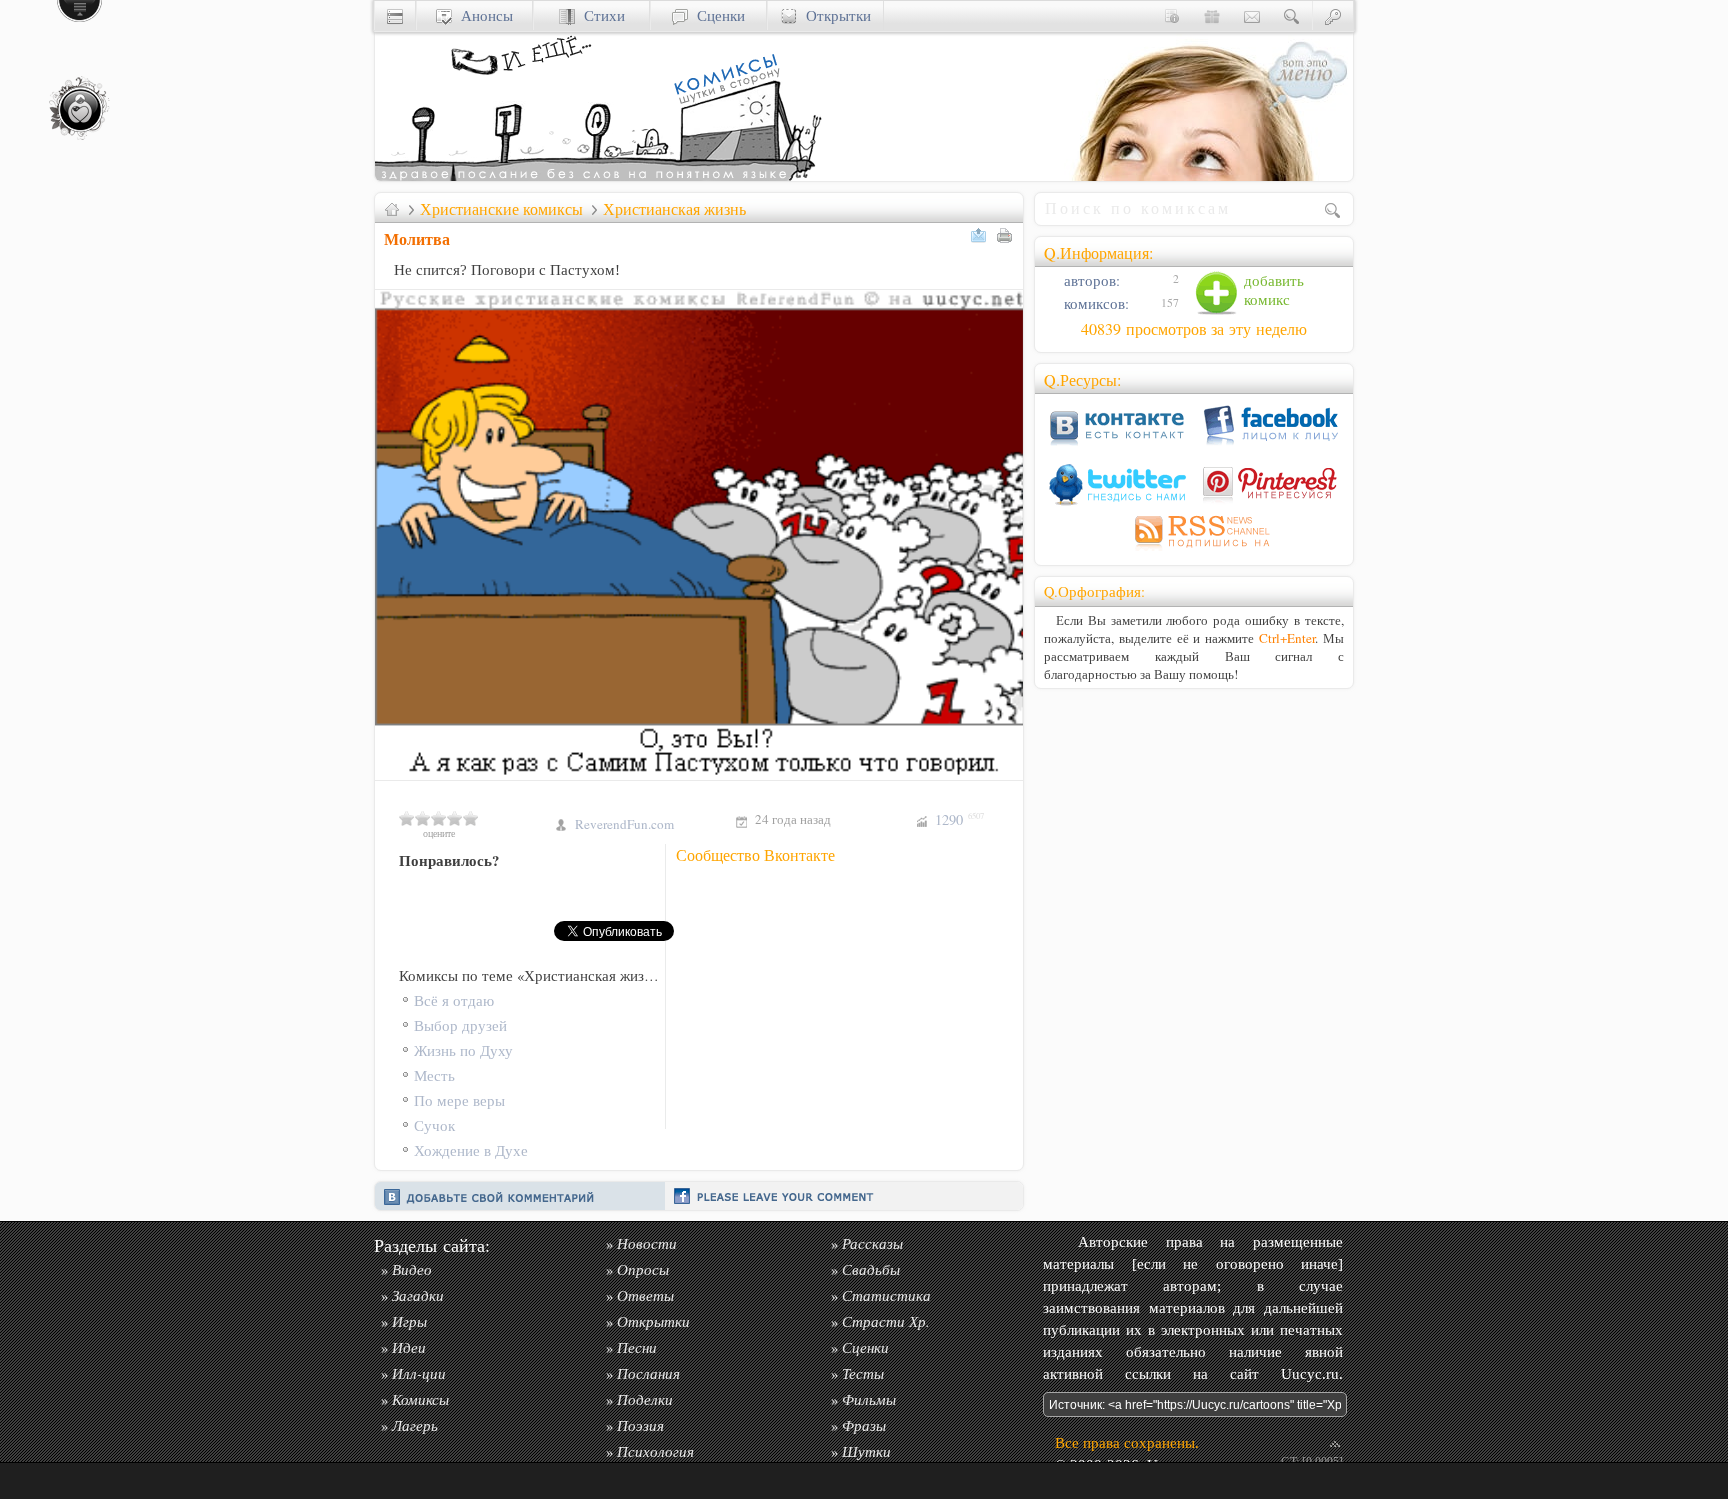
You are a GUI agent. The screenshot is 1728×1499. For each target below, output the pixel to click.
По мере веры (459, 1100)
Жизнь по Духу (463, 1050)
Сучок (434, 1125)
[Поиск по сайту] (1292, 15)
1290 (959, 819)
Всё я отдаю (454, 1000)
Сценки (716, 15)
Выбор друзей (460, 1025)
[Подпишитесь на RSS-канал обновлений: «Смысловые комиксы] (1194, 550)
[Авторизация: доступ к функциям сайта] (1333, 15)
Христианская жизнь (674, 209)
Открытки (834, 15)
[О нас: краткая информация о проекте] (1172, 15)
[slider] (439, 818)
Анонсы (482, 15)
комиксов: (1094, 303)
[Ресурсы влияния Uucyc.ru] (392, 209)
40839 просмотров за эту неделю (1194, 329)
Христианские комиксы (501, 209)
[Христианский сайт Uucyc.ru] (600, 175)
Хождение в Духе (471, 1150)
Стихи (600, 15)
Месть (434, 1075)
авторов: (1090, 280)
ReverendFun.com (624, 824)
